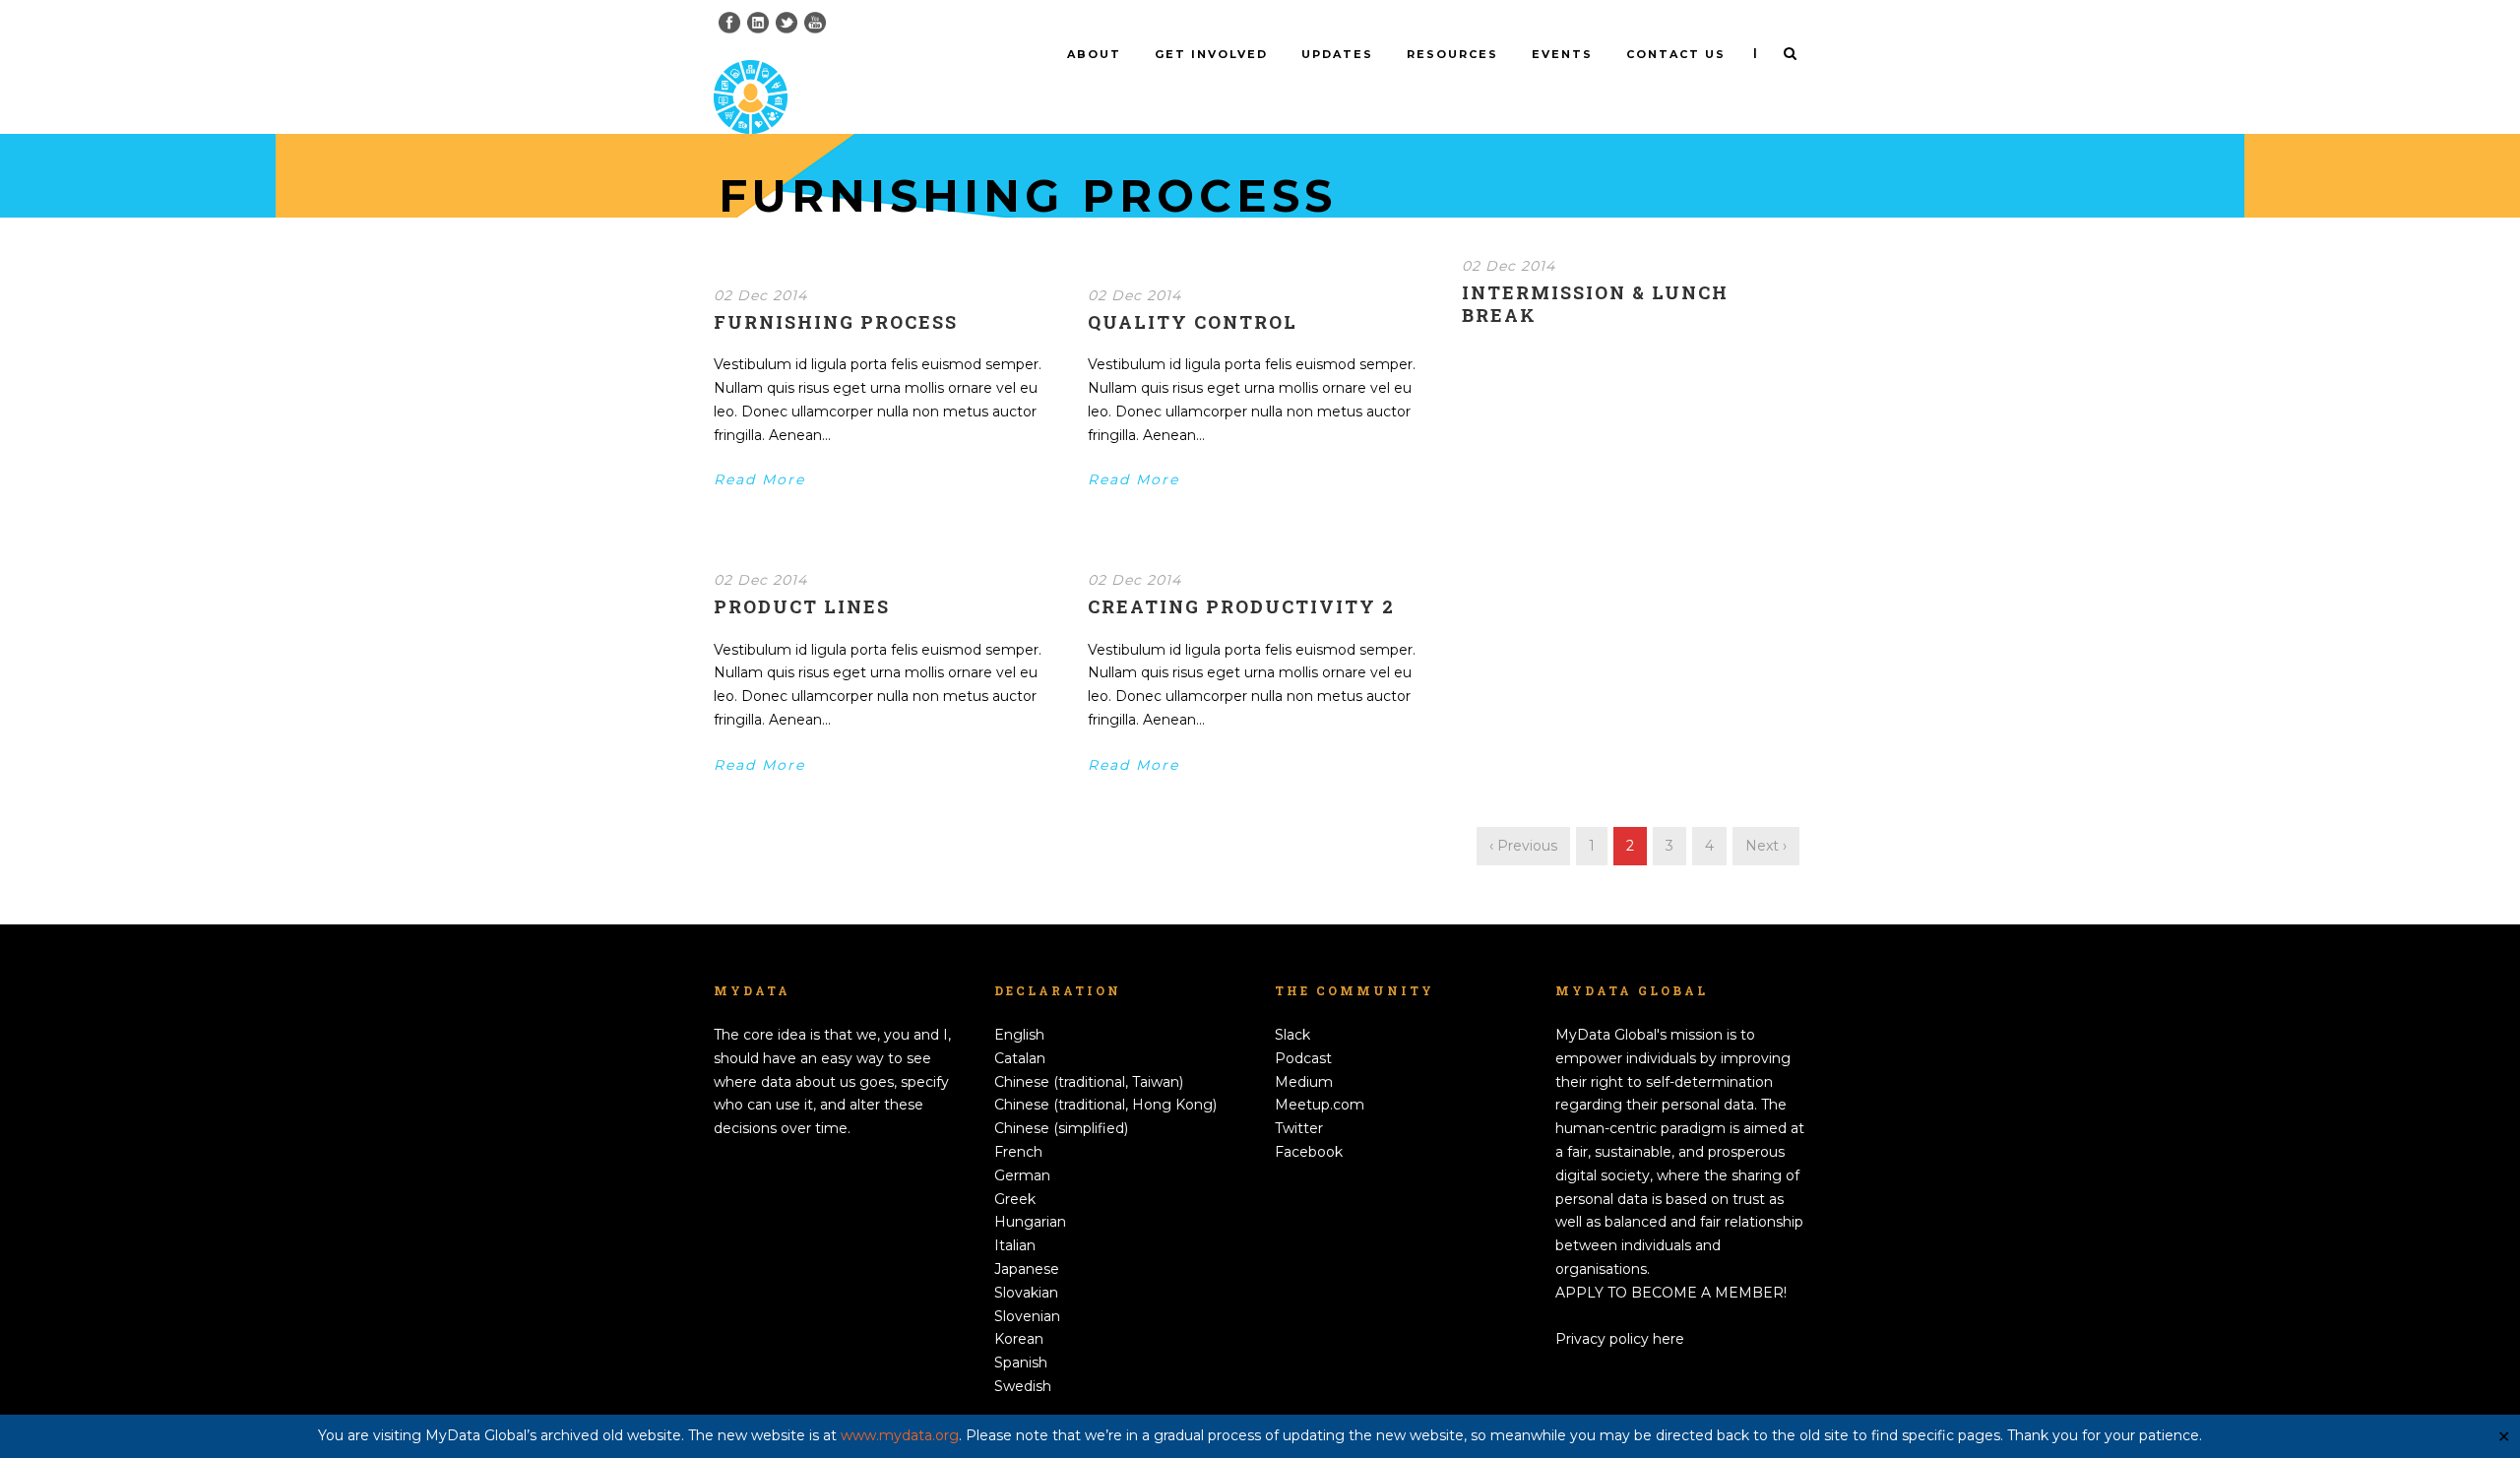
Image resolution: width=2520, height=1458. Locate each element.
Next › (1766, 846)
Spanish (1021, 1363)
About (1094, 54)
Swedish (1023, 1386)
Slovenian (1027, 1316)
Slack (1292, 1035)
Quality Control (1193, 322)
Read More (759, 479)
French (1018, 1152)
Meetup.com (1320, 1105)
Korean (1019, 1339)
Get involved (1211, 54)
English (1019, 1035)
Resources (1452, 54)
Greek (1015, 1199)
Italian (1015, 1245)
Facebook (1309, 1152)
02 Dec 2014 (760, 295)
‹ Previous (1523, 846)
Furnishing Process (836, 322)
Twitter (1299, 1128)
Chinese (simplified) (1061, 1128)
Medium (1304, 1082)
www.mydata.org (900, 1435)
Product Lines (802, 606)
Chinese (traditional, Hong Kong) (1105, 1105)
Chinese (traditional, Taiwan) (1089, 1082)
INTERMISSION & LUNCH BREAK (1595, 304)
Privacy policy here (1620, 1339)
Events (1562, 54)
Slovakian (1026, 1293)
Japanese (1027, 1269)
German (1022, 1175)
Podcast (1303, 1058)
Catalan (1020, 1058)
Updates (1337, 54)
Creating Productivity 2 (1241, 606)
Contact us (1676, 54)
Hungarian (1030, 1222)
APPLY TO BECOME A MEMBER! (1671, 1293)
